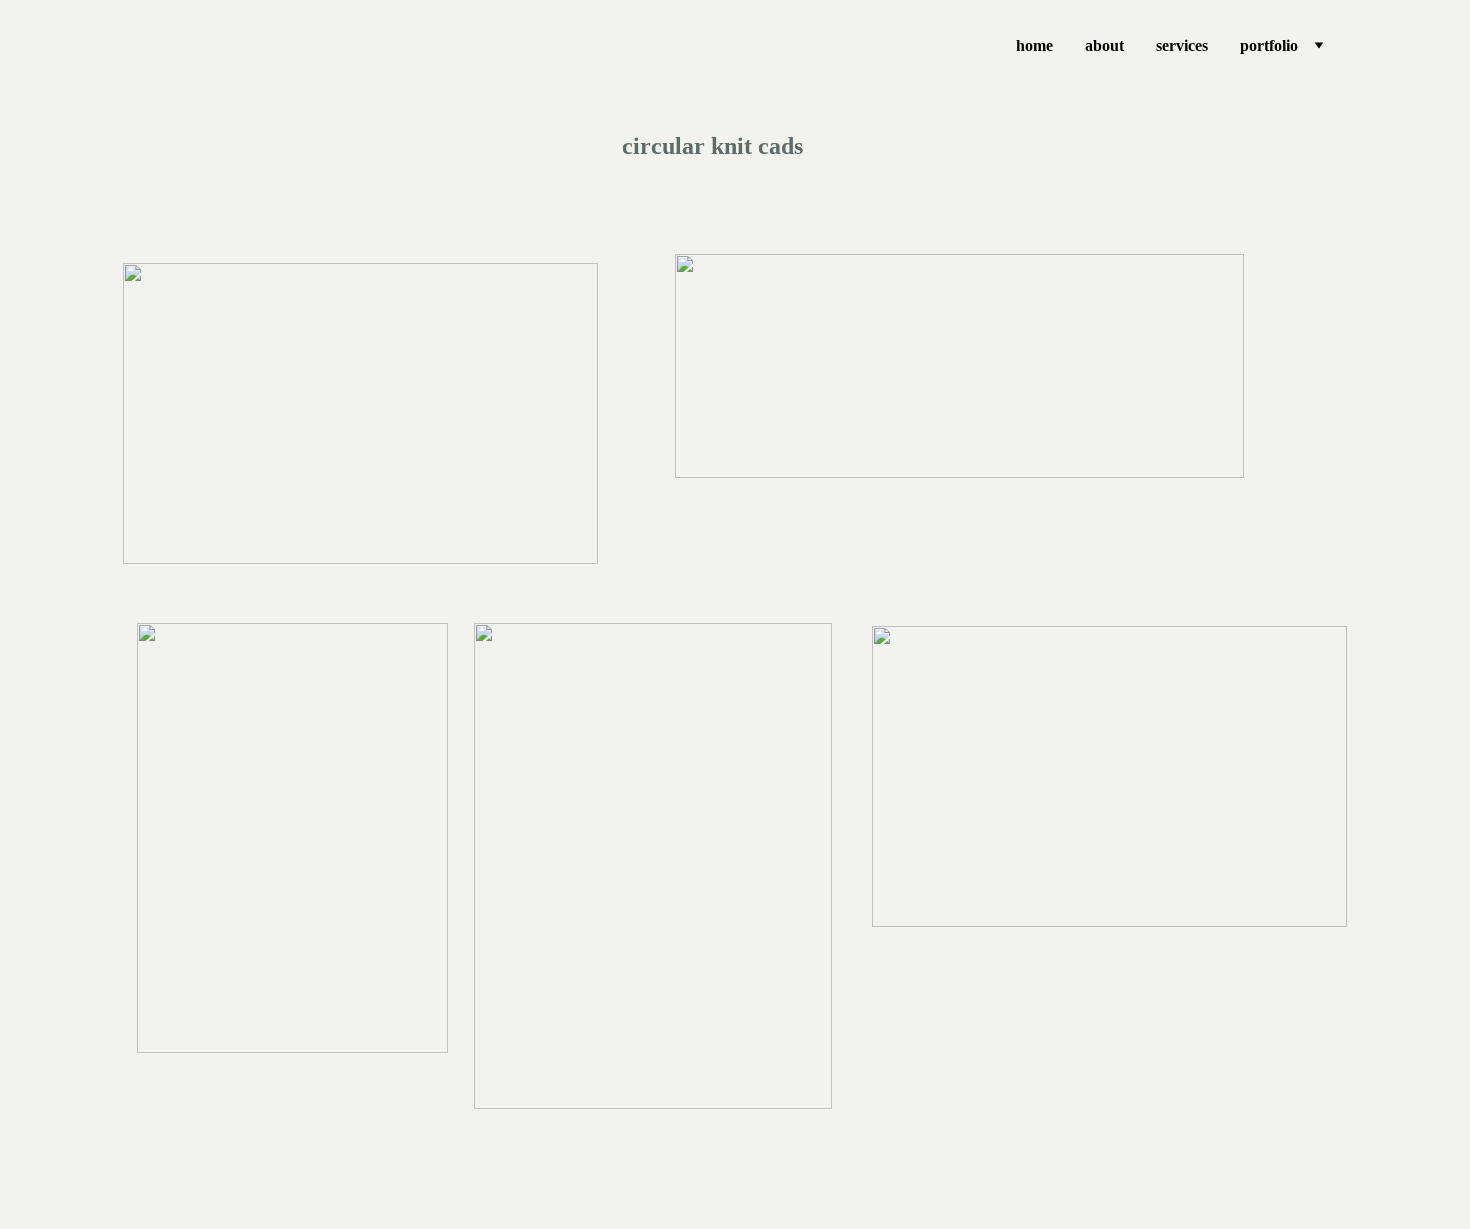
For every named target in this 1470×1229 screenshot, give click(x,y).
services (1182, 45)
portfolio (1269, 45)
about (1104, 45)
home (1034, 45)
